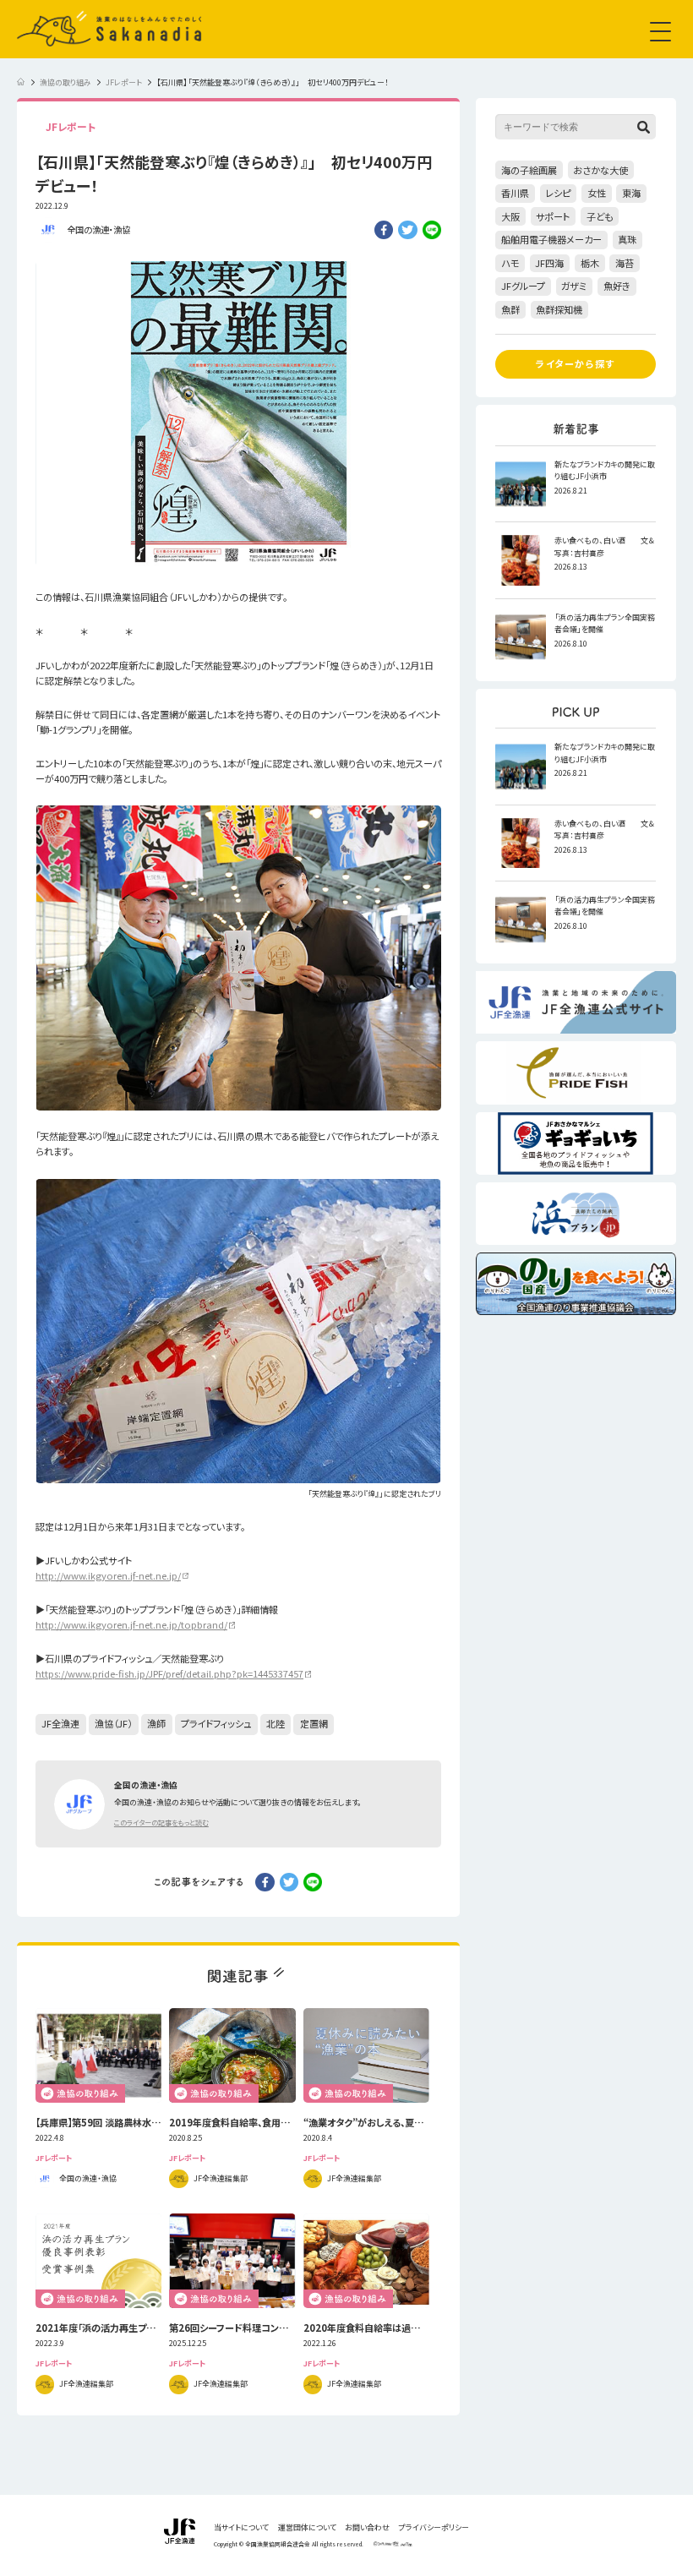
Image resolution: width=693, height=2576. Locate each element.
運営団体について (307, 2528)
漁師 (156, 1723)
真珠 (627, 239)
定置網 (314, 1723)
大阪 (510, 216)
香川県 (515, 193)
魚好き (617, 286)
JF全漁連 (60, 1723)
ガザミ (574, 286)
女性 (597, 193)
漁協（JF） (113, 1723)
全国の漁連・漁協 (98, 229)
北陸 (276, 1723)
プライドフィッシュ (216, 1723)
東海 (631, 193)
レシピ (558, 193)
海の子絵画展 (529, 170)
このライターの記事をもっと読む (161, 1822)
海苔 (625, 263)
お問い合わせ (367, 2528)
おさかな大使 (600, 170)
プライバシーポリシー (434, 2528)
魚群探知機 (559, 309)
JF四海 (549, 263)
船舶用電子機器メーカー (551, 239)
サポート (553, 216)
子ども (600, 216)
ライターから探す (576, 363)
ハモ (510, 263)
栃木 (590, 263)
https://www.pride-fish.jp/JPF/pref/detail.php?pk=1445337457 (169, 1673)
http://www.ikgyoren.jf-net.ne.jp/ (108, 1575)
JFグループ (523, 286)
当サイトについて (241, 2528)
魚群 (510, 309)
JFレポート (71, 126)
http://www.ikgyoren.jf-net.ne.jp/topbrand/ (131, 1624)
